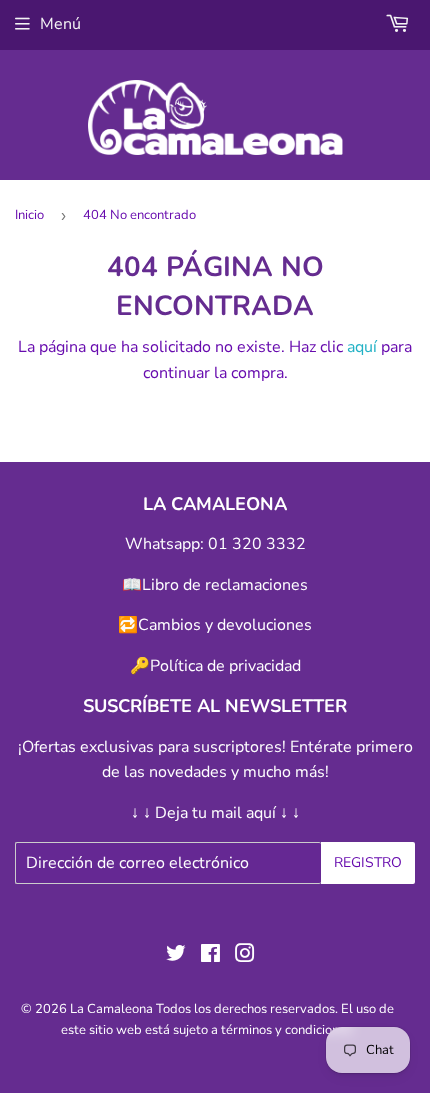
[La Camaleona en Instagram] (245, 956)
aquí (362, 347)
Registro (368, 862)
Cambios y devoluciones (225, 625)
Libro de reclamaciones (225, 585)
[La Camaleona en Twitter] (176, 956)
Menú (60, 24)
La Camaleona (111, 1009)
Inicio (29, 215)
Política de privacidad (225, 666)
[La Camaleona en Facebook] (210, 956)
